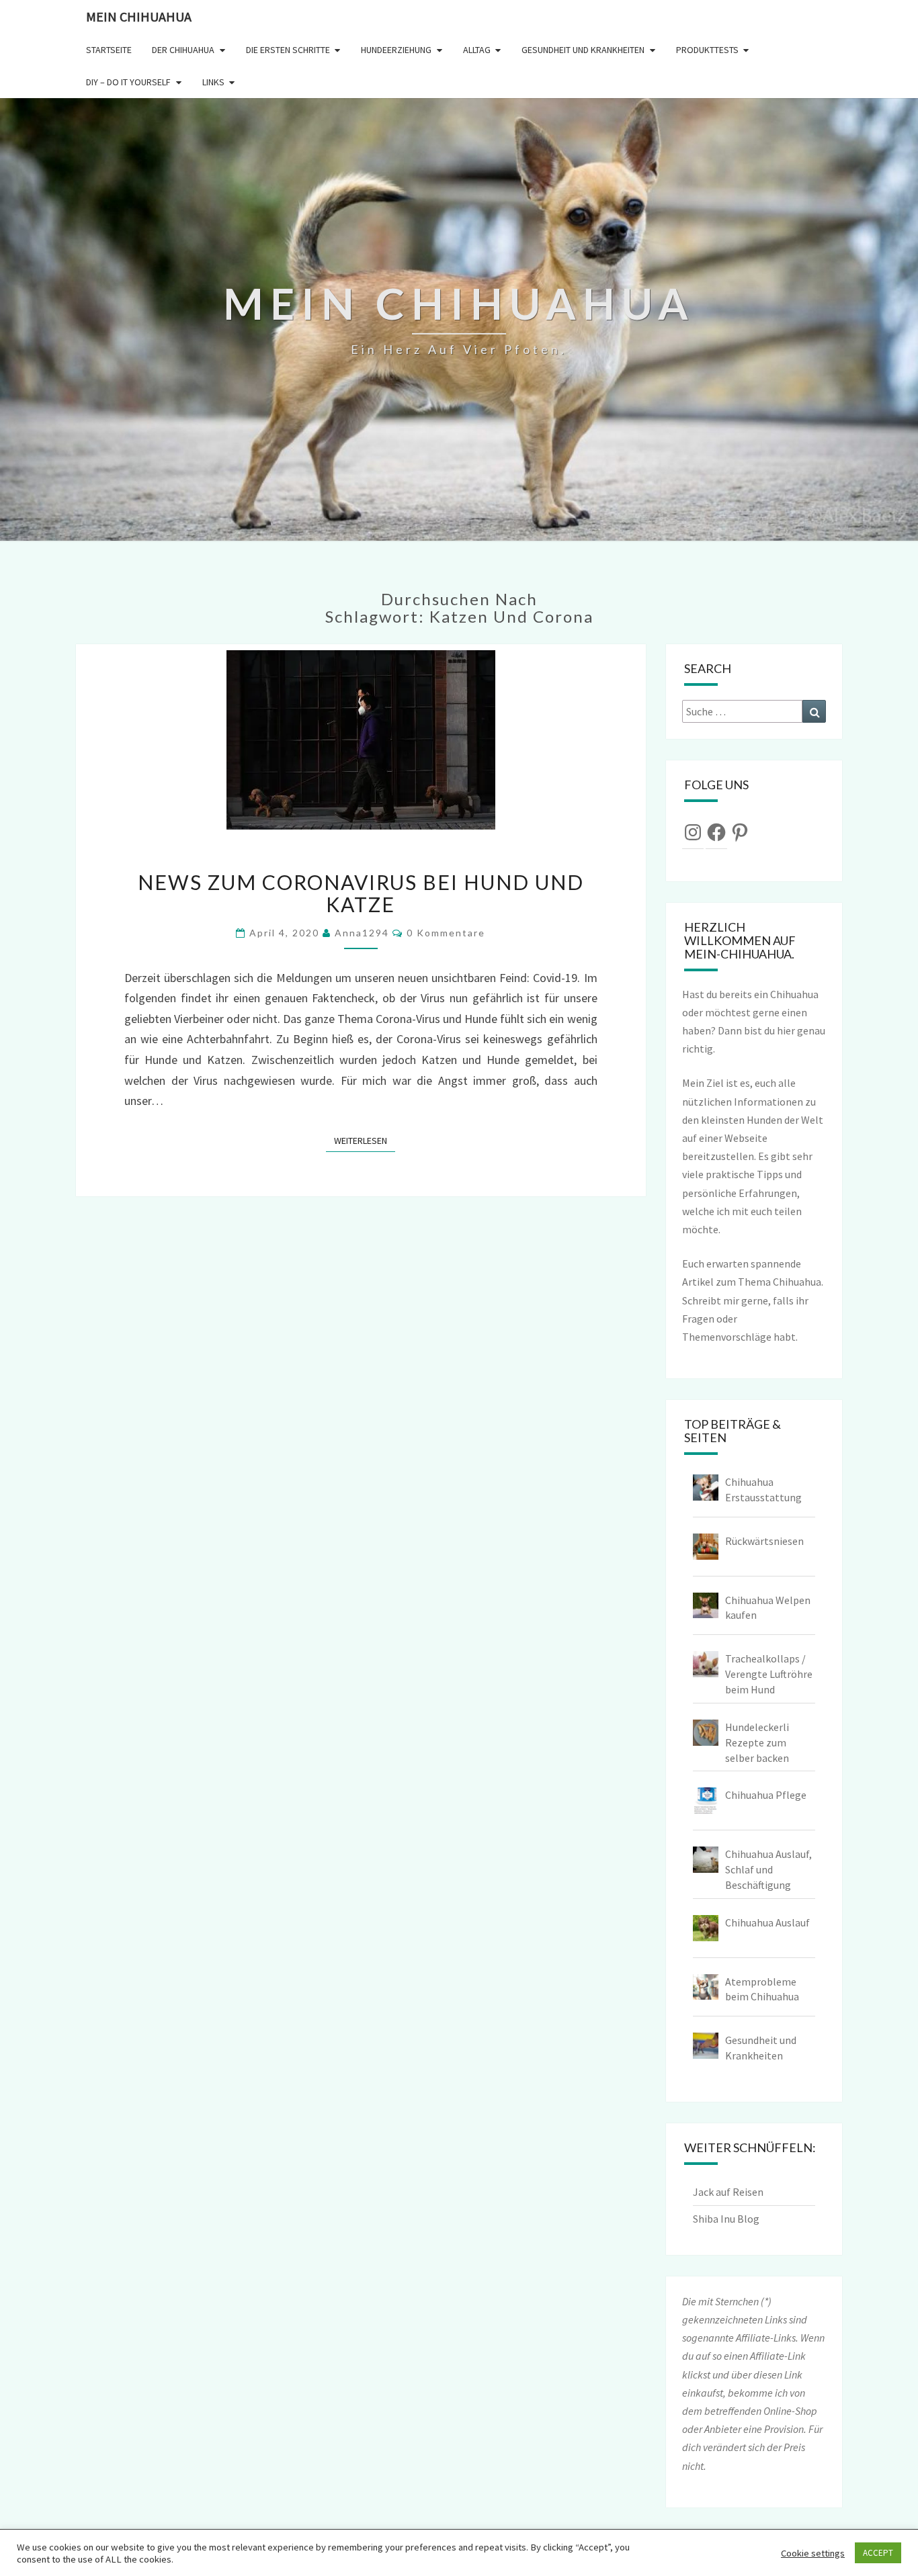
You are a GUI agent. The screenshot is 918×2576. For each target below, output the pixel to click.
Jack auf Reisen (728, 2192)
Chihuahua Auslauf (767, 1922)
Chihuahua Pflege (766, 1795)
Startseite (109, 50)
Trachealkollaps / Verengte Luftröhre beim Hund (769, 1674)
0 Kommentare (446, 933)
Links (213, 82)
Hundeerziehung (396, 50)
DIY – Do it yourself (128, 82)
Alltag (477, 50)
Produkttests (707, 50)
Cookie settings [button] (813, 2553)
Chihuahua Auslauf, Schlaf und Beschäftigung (768, 1869)
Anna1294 (362, 933)
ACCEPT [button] (878, 2553)
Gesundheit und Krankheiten (583, 50)
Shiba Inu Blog (726, 2219)
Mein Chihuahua (139, 16)
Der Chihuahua (183, 50)
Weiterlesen (365, 1140)
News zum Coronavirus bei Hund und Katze (361, 893)
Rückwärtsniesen (764, 1541)
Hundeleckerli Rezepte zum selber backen (757, 1742)
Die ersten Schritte (288, 50)
